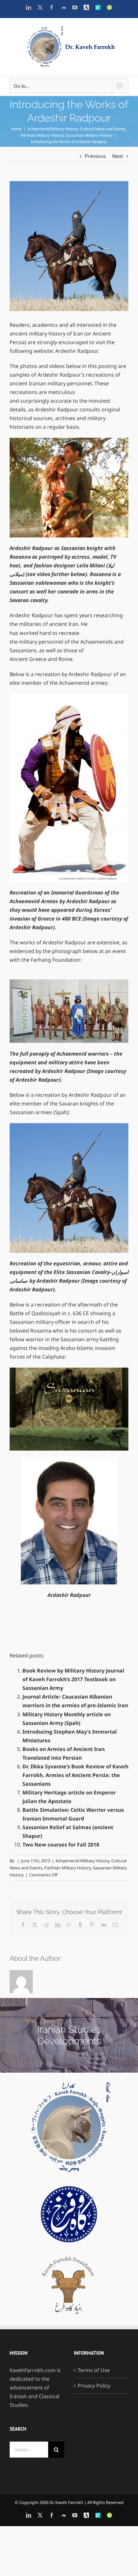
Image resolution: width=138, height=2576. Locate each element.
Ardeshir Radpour (76, 351)
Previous (95, 156)
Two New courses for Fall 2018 (61, 1845)
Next (118, 156)
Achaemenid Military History (82, 1861)
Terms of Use (94, 2370)
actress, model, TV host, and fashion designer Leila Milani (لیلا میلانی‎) (63, 565)
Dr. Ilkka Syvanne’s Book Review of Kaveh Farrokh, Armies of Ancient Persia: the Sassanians (75, 1775)
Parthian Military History (68, 1868)
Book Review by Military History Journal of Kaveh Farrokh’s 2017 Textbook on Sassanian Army (73, 1679)
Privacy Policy (94, 2386)
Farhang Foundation (56, 960)
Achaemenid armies (83, 683)
